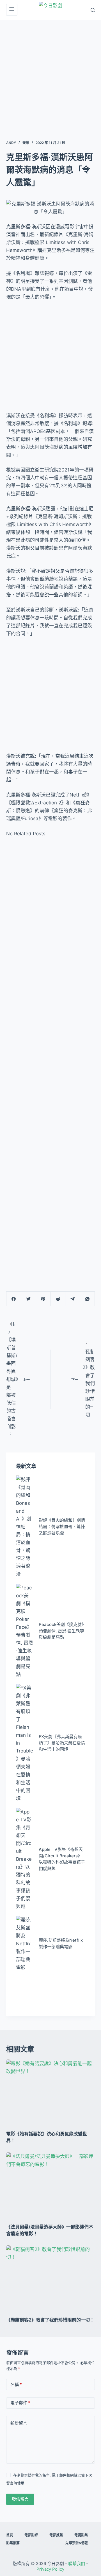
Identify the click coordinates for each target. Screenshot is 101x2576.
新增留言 (19, 2423)
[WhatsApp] (87, 1299)
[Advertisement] (50, 73)
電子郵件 (20, 2403)
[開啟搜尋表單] (93, 10)
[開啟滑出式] (12, 10)
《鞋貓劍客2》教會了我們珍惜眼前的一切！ (50, 2320)
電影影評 (31, 2535)
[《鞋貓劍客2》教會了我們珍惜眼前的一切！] (51, 2279)
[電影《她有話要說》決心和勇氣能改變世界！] (51, 2093)
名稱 (16, 2384)
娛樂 (26, 143)
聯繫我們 (77, 2563)
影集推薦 (13, 2543)
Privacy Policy (50, 2569)
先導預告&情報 (77, 2543)
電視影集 (81, 2535)
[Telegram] (73, 1299)
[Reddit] (58, 1299)
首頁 (10, 2535)
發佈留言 (20, 2499)
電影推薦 (56, 2535)
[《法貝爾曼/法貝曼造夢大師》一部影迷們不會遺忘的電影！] (51, 2186)
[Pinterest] (43, 1299)
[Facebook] (14, 1299)
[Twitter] (28, 1299)
